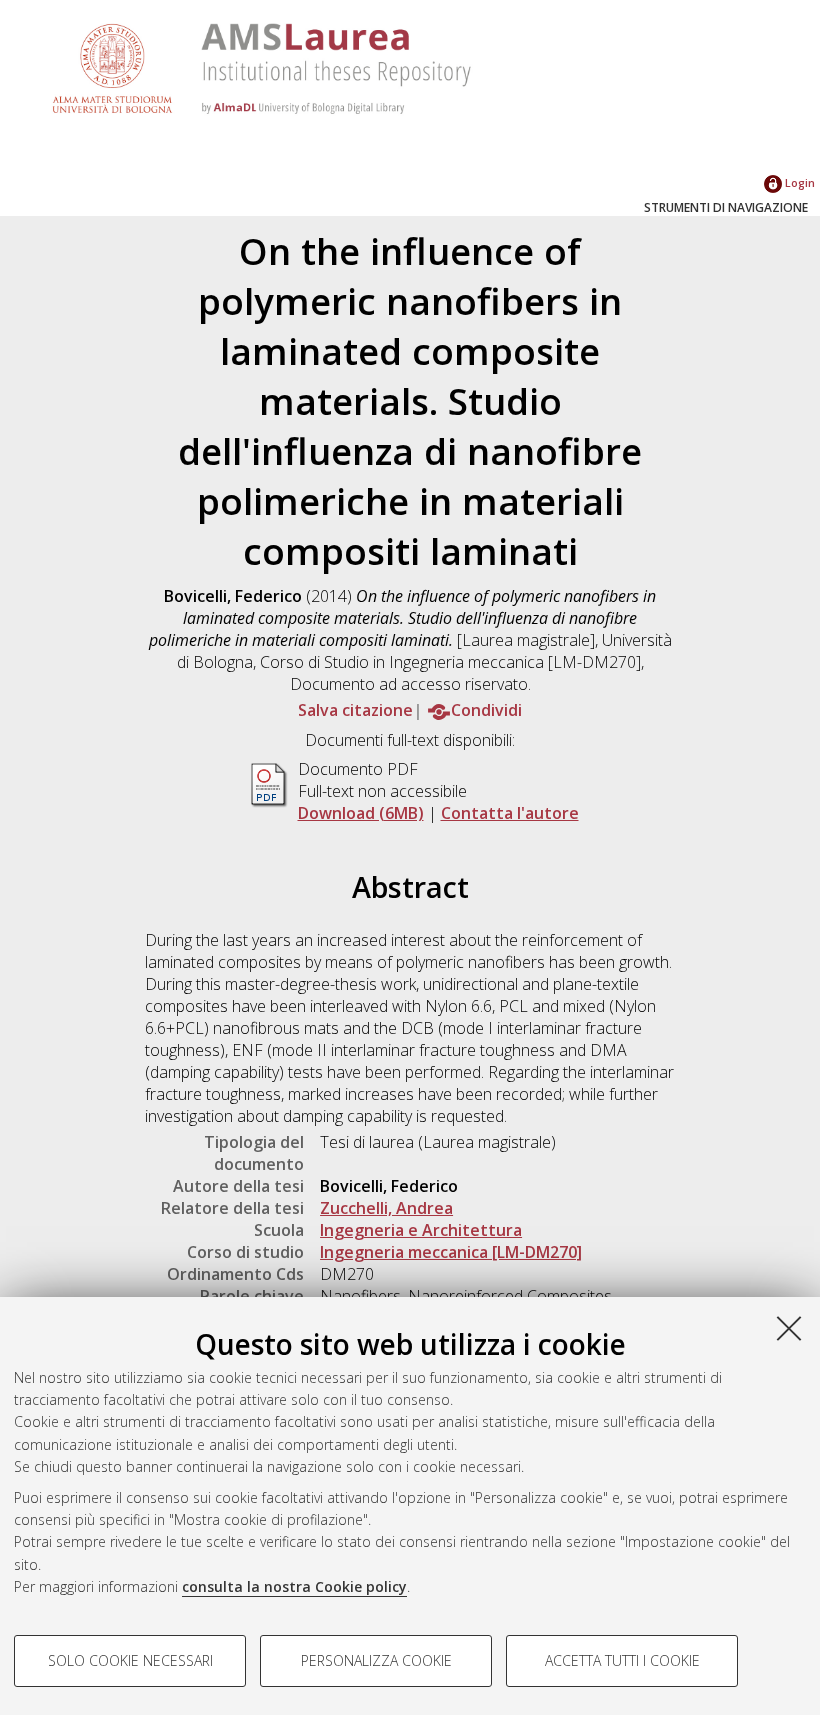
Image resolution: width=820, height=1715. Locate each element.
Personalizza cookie (376, 1660)
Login (798, 182)
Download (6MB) (361, 813)
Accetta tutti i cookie (622, 1660)
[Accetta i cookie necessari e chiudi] (789, 1328)
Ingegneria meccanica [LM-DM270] (451, 1252)
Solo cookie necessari (130, 1660)
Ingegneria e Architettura (421, 1230)
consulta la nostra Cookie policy (294, 1586)
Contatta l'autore (510, 813)
